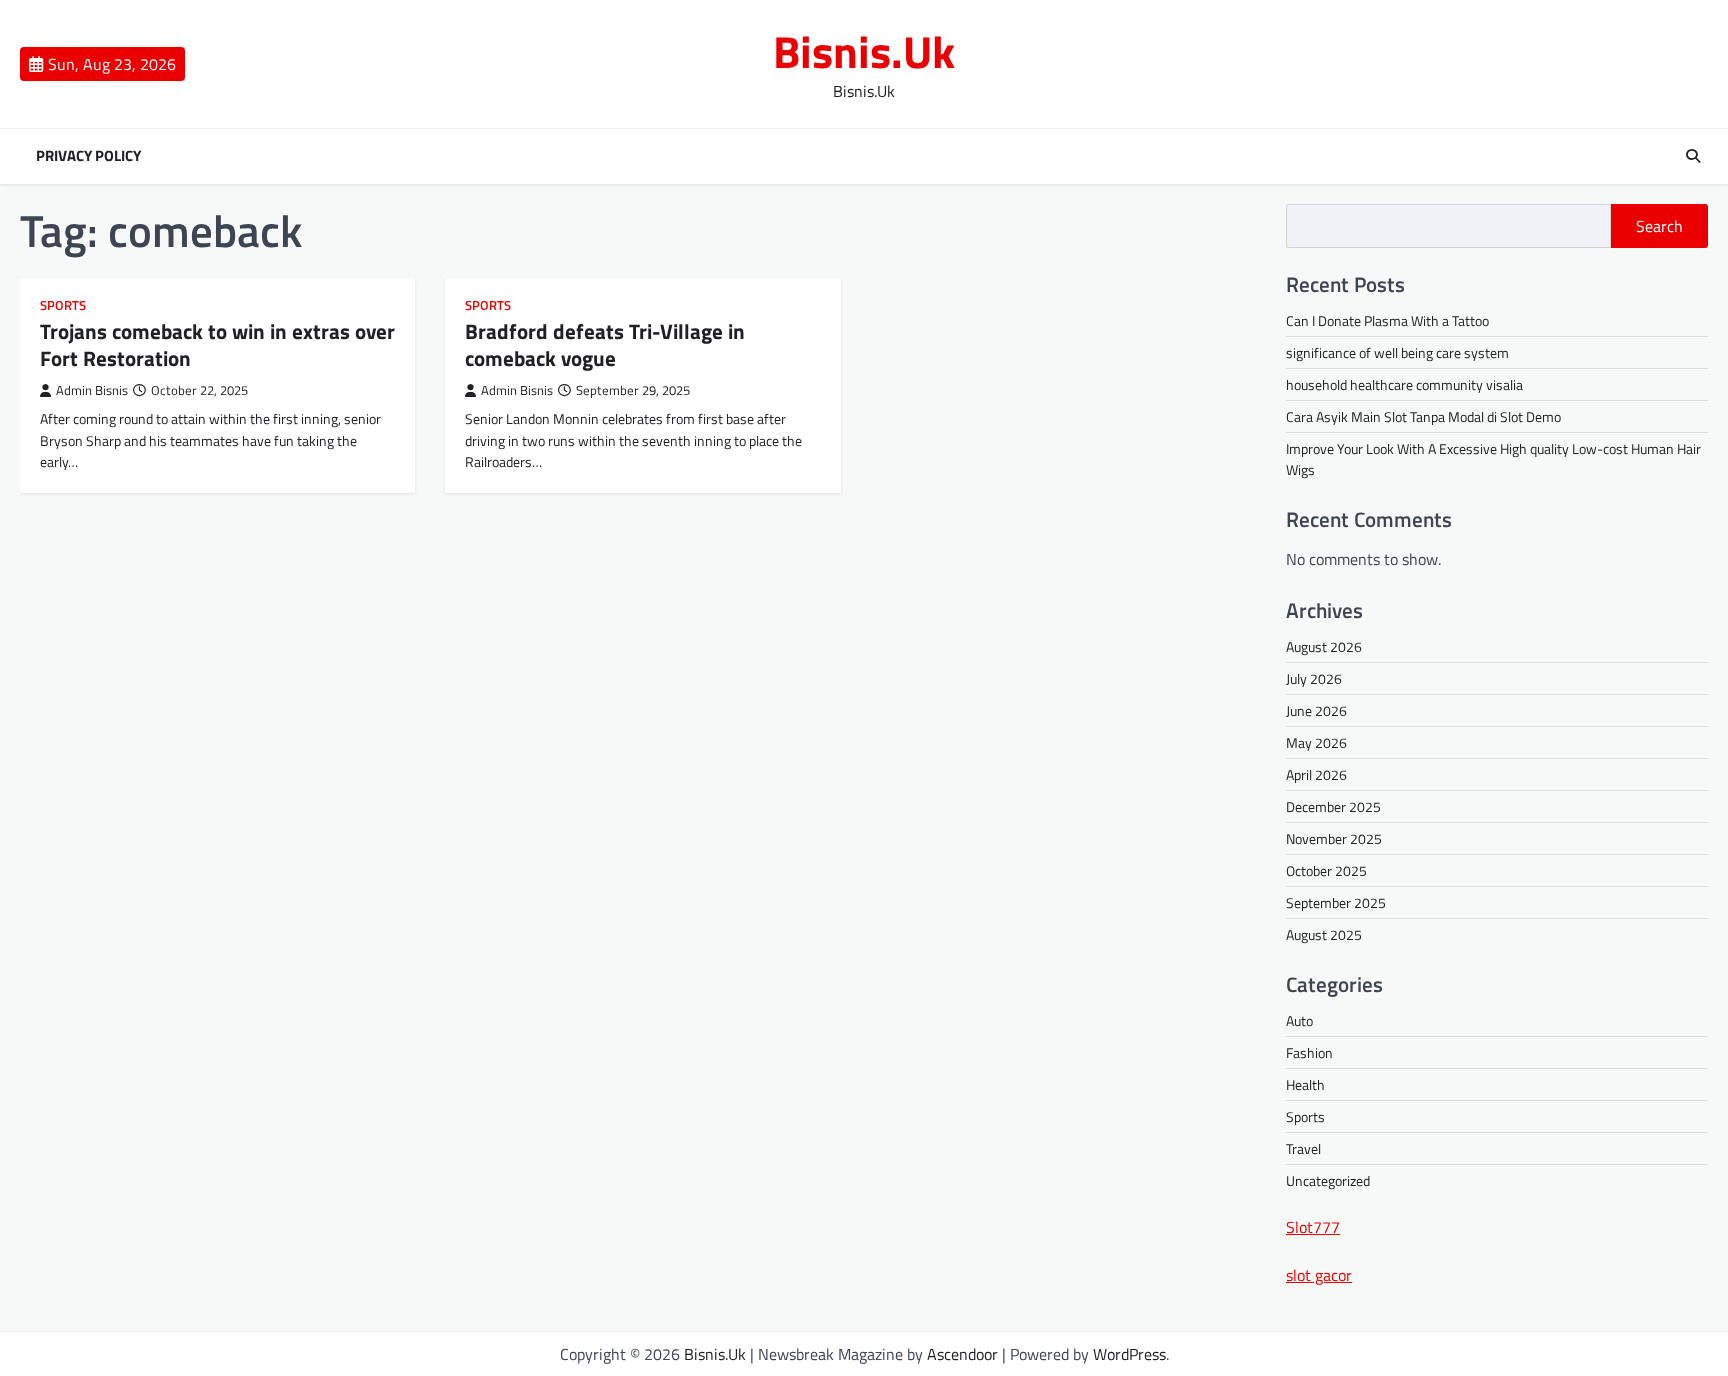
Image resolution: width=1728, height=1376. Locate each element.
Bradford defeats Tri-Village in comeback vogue (605, 344)
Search (1659, 226)
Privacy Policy (88, 156)
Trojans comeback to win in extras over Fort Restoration (217, 344)
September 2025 (1336, 902)
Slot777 (1313, 1227)
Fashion (1309, 1052)
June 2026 (1316, 710)
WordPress (1129, 1354)
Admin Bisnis (92, 390)
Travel (1303, 1148)
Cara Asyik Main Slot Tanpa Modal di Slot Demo (1423, 416)
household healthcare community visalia (1404, 384)
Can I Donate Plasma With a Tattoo (1387, 320)
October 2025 (1326, 870)
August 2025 (1324, 934)
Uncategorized (1328, 1180)
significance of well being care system (1397, 352)
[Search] (1693, 156)
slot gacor (1319, 1275)
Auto (1299, 1020)
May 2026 (1316, 742)
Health (1305, 1084)
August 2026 (1324, 646)
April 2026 (1316, 774)
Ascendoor (962, 1354)
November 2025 (1334, 838)
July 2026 (1314, 678)
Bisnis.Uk (864, 51)
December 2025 (1333, 806)
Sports (63, 305)
